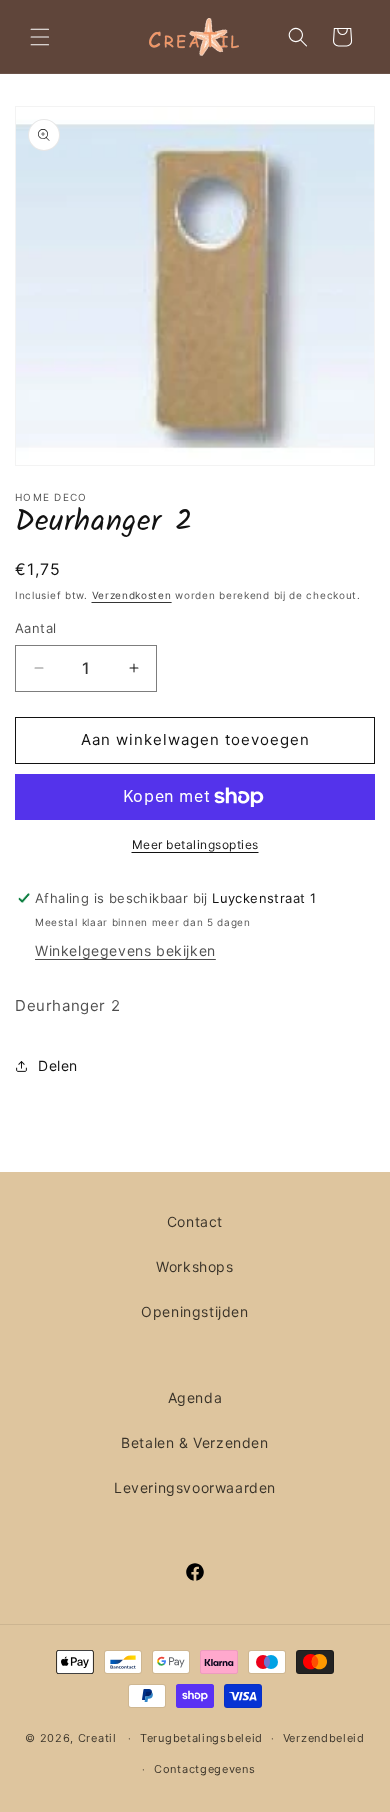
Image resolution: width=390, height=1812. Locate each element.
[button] (40, 37)
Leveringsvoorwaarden (195, 1487)
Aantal (35, 628)
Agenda (195, 1397)
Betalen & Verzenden (194, 1442)
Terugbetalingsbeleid (201, 1738)
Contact (195, 1221)
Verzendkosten (132, 595)
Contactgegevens (205, 1769)
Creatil (97, 1738)
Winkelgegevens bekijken (125, 950)
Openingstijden (194, 1311)
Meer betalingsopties (195, 844)
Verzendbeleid (324, 1738)
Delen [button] (58, 1065)
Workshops (194, 1266)
